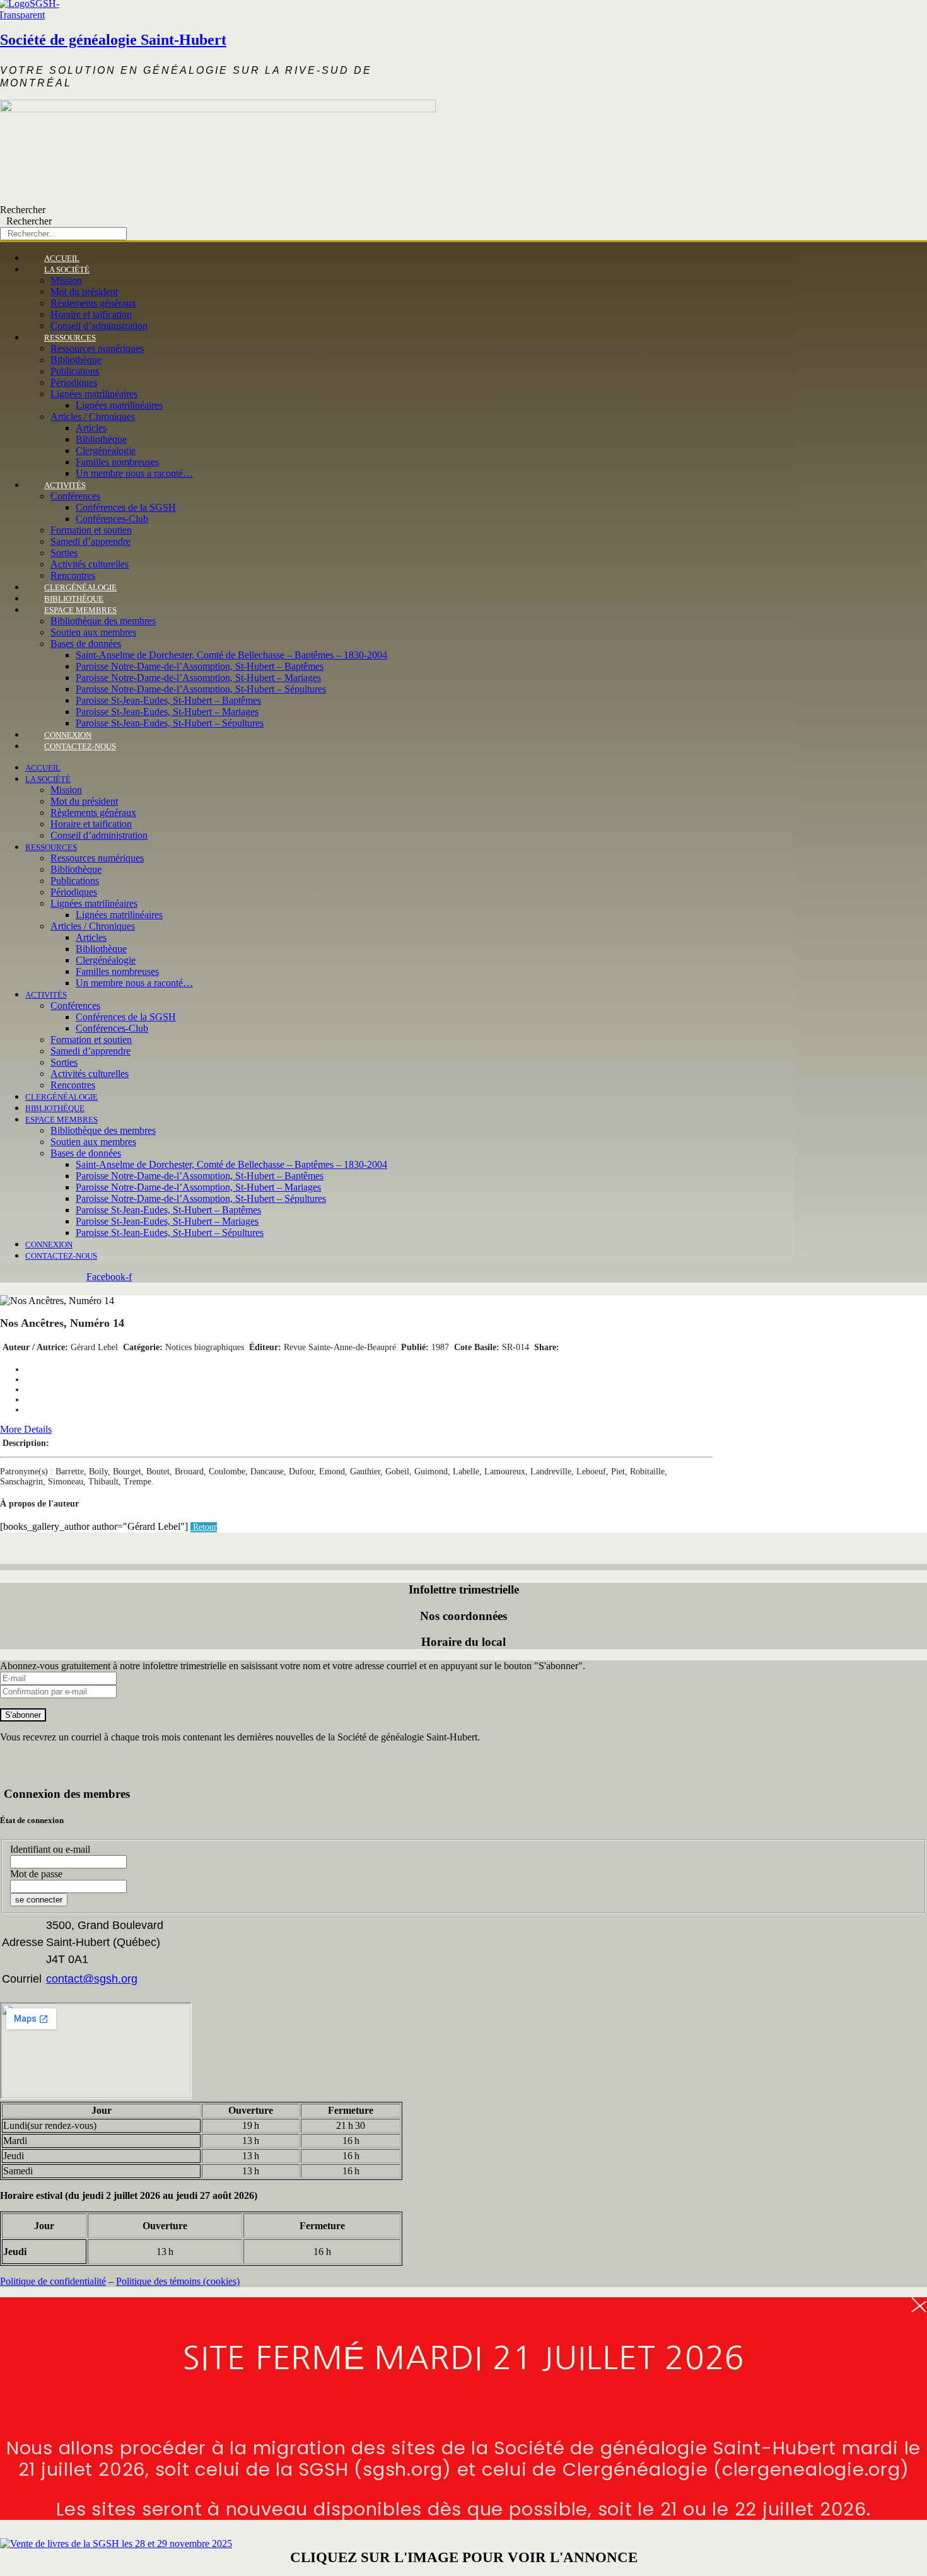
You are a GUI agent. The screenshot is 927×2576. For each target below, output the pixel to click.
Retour (204, 1527)
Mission (66, 280)
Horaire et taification (91, 314)
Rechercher (23, 210)
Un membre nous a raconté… (134, 473)
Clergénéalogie (106, 451)
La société (67, 270)
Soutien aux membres (93, 632)
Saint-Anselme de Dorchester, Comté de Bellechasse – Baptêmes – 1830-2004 (231, 655)
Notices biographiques (205, 1347)
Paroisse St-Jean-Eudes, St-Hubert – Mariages (167, 712)
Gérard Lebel (94, 1347)
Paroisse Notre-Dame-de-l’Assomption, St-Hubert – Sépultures (201, 689)
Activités (65, 485)
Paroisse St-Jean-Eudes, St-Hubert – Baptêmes (168, 700)
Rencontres (73, 1085)
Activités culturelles (90, 564)
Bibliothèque (76, 360)
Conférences (75, 496)
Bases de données (86, 644)
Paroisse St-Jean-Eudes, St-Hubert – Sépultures (170, 723)
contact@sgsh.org (92, 1979)
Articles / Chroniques (93, 417)
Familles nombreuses (117, 462)
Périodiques (74, 382)
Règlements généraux (93, 303)
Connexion (49, 1244)
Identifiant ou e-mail (50, 1849)
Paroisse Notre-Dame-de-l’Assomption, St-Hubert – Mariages (198, 678)
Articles (91, 428)
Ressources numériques (97, 348)
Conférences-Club (112, 519)
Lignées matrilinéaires (94, 394)
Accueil (43, 768)
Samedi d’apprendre (90, 541)
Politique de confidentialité (53, 2281)
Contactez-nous (80, 746)
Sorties (64, 553)
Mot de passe (36, 1874)
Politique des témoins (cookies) (178, 2281)
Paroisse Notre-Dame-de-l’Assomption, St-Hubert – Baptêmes (200, 666)
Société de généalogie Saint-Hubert (113, 40)
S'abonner (23, 1715)
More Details (26, 1429)
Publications (75, 371)
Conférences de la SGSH (126, 507)
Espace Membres (80, 610)
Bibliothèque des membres (103, 621)
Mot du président (84, 292)
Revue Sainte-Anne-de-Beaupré (340, 1347)
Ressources (70, 338)
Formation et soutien (91, 530)
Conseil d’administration (99, 835)
